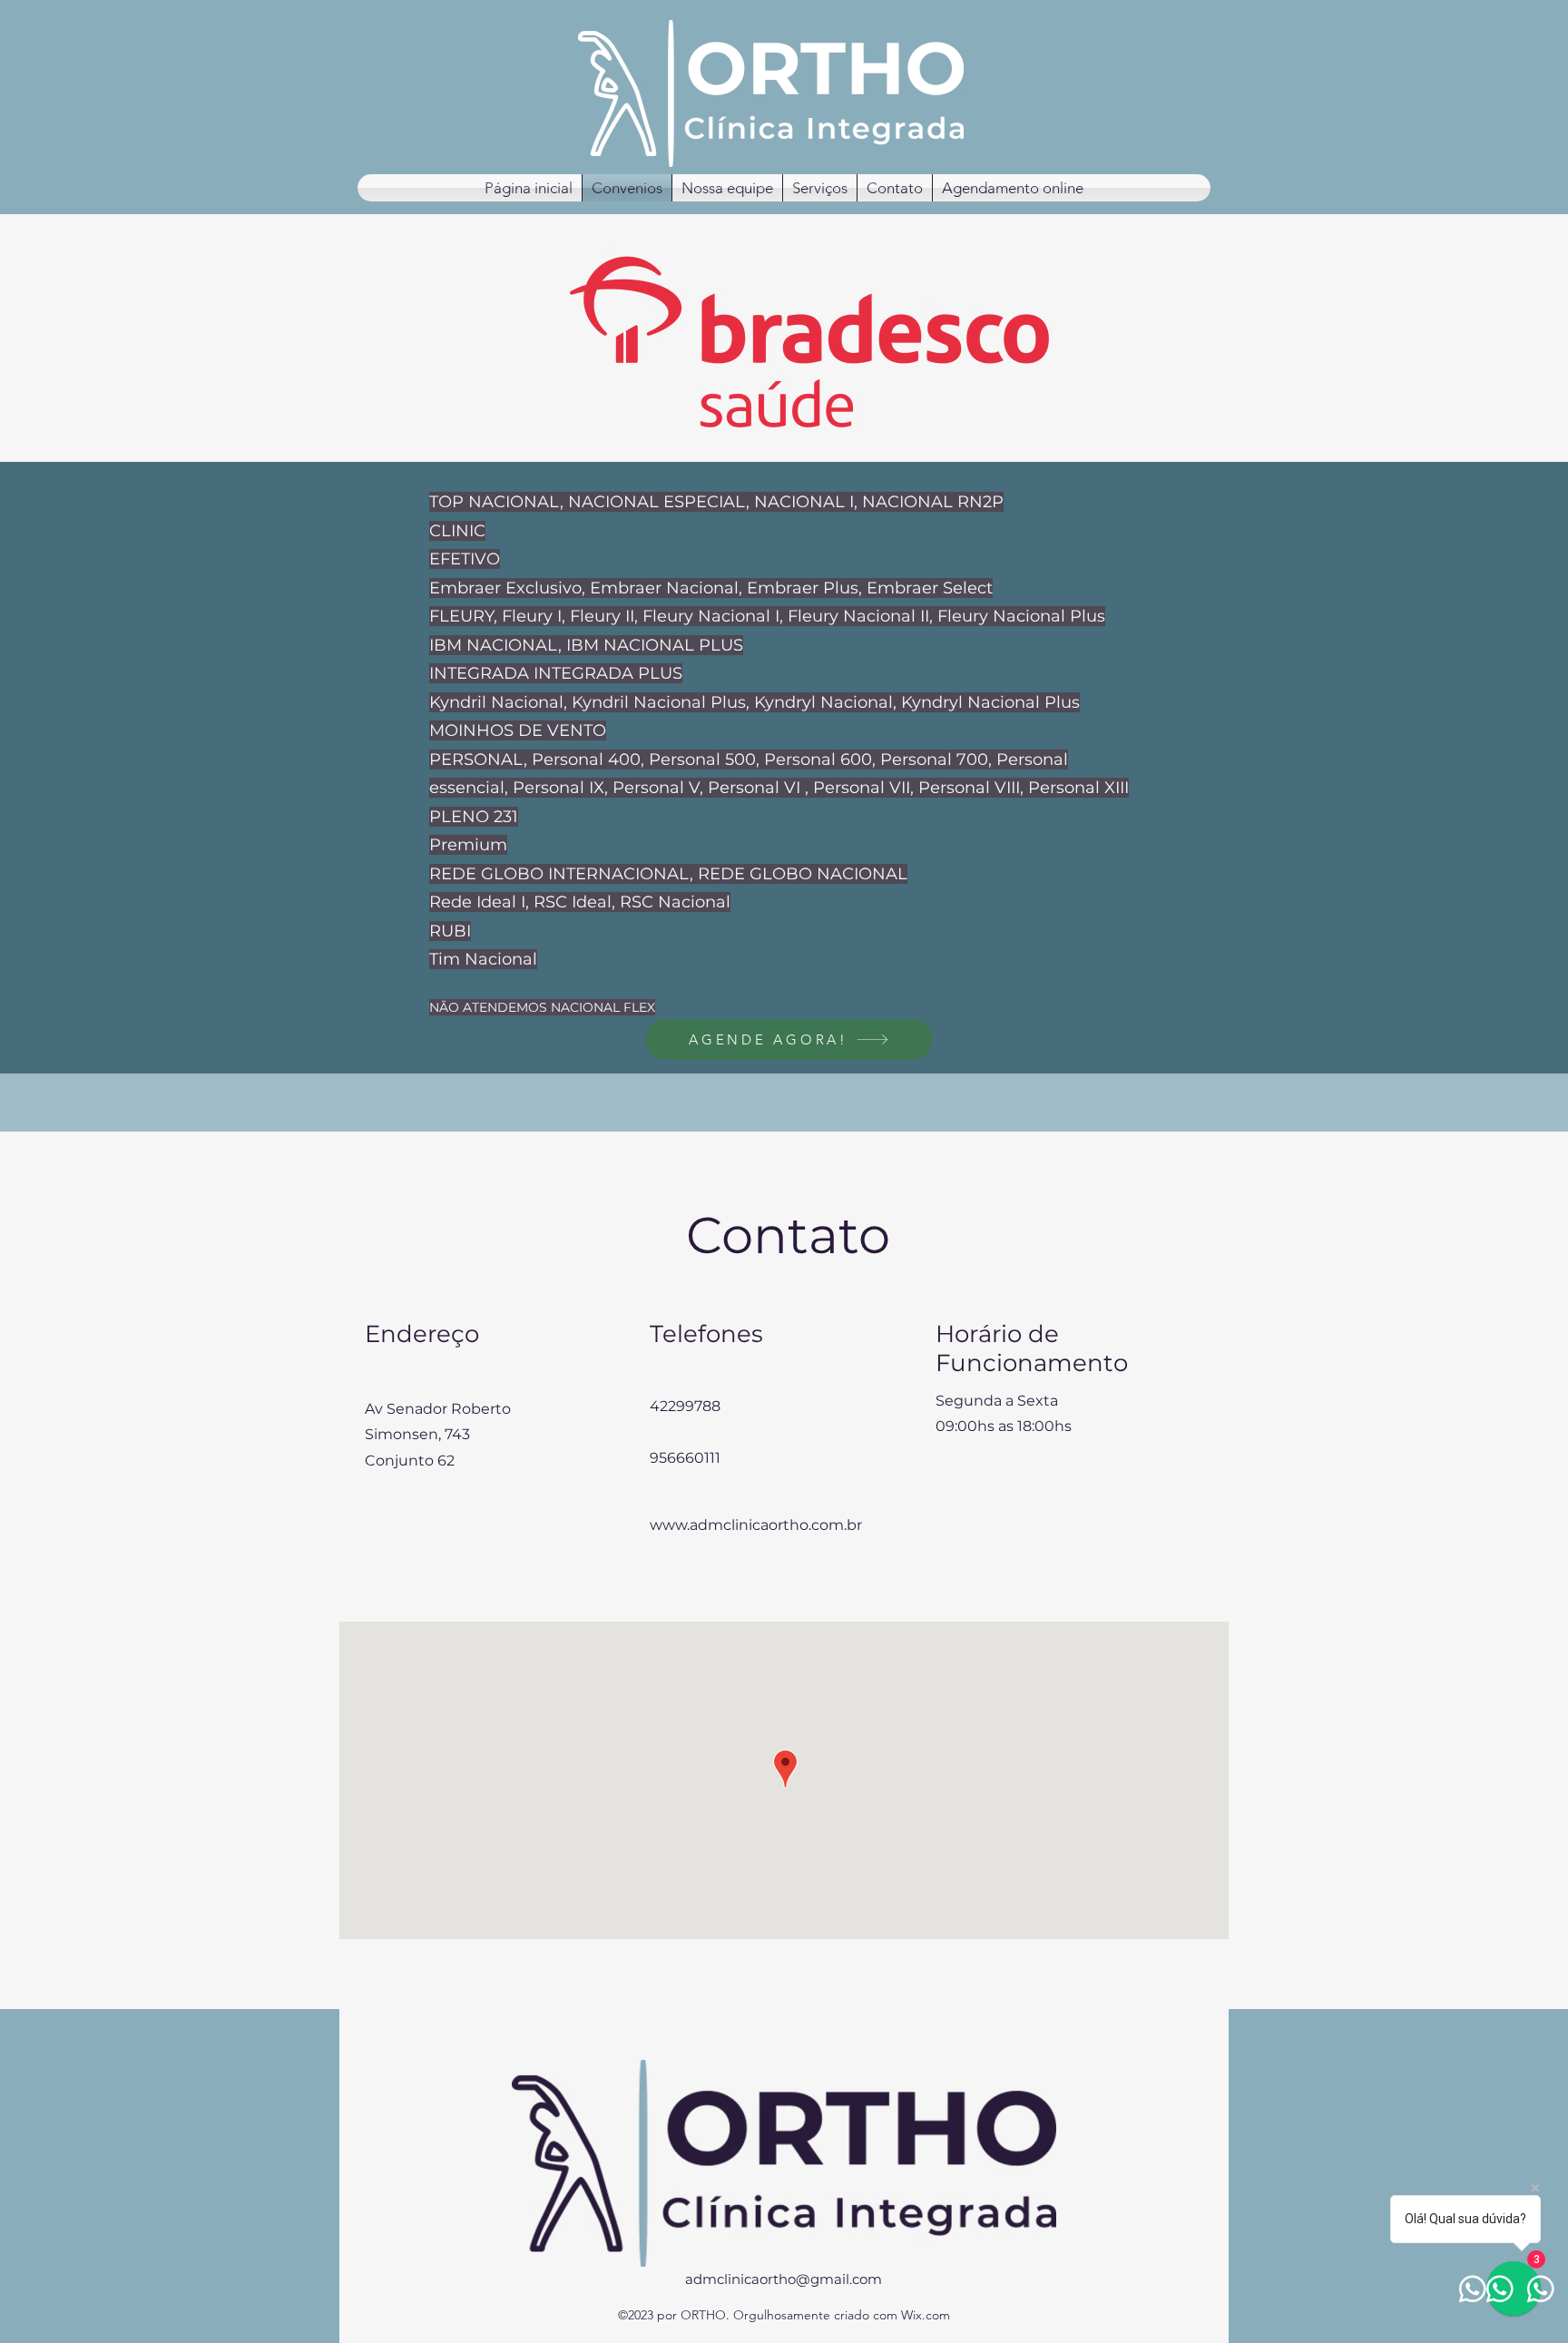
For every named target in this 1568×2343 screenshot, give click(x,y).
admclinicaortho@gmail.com (784, 2279)
